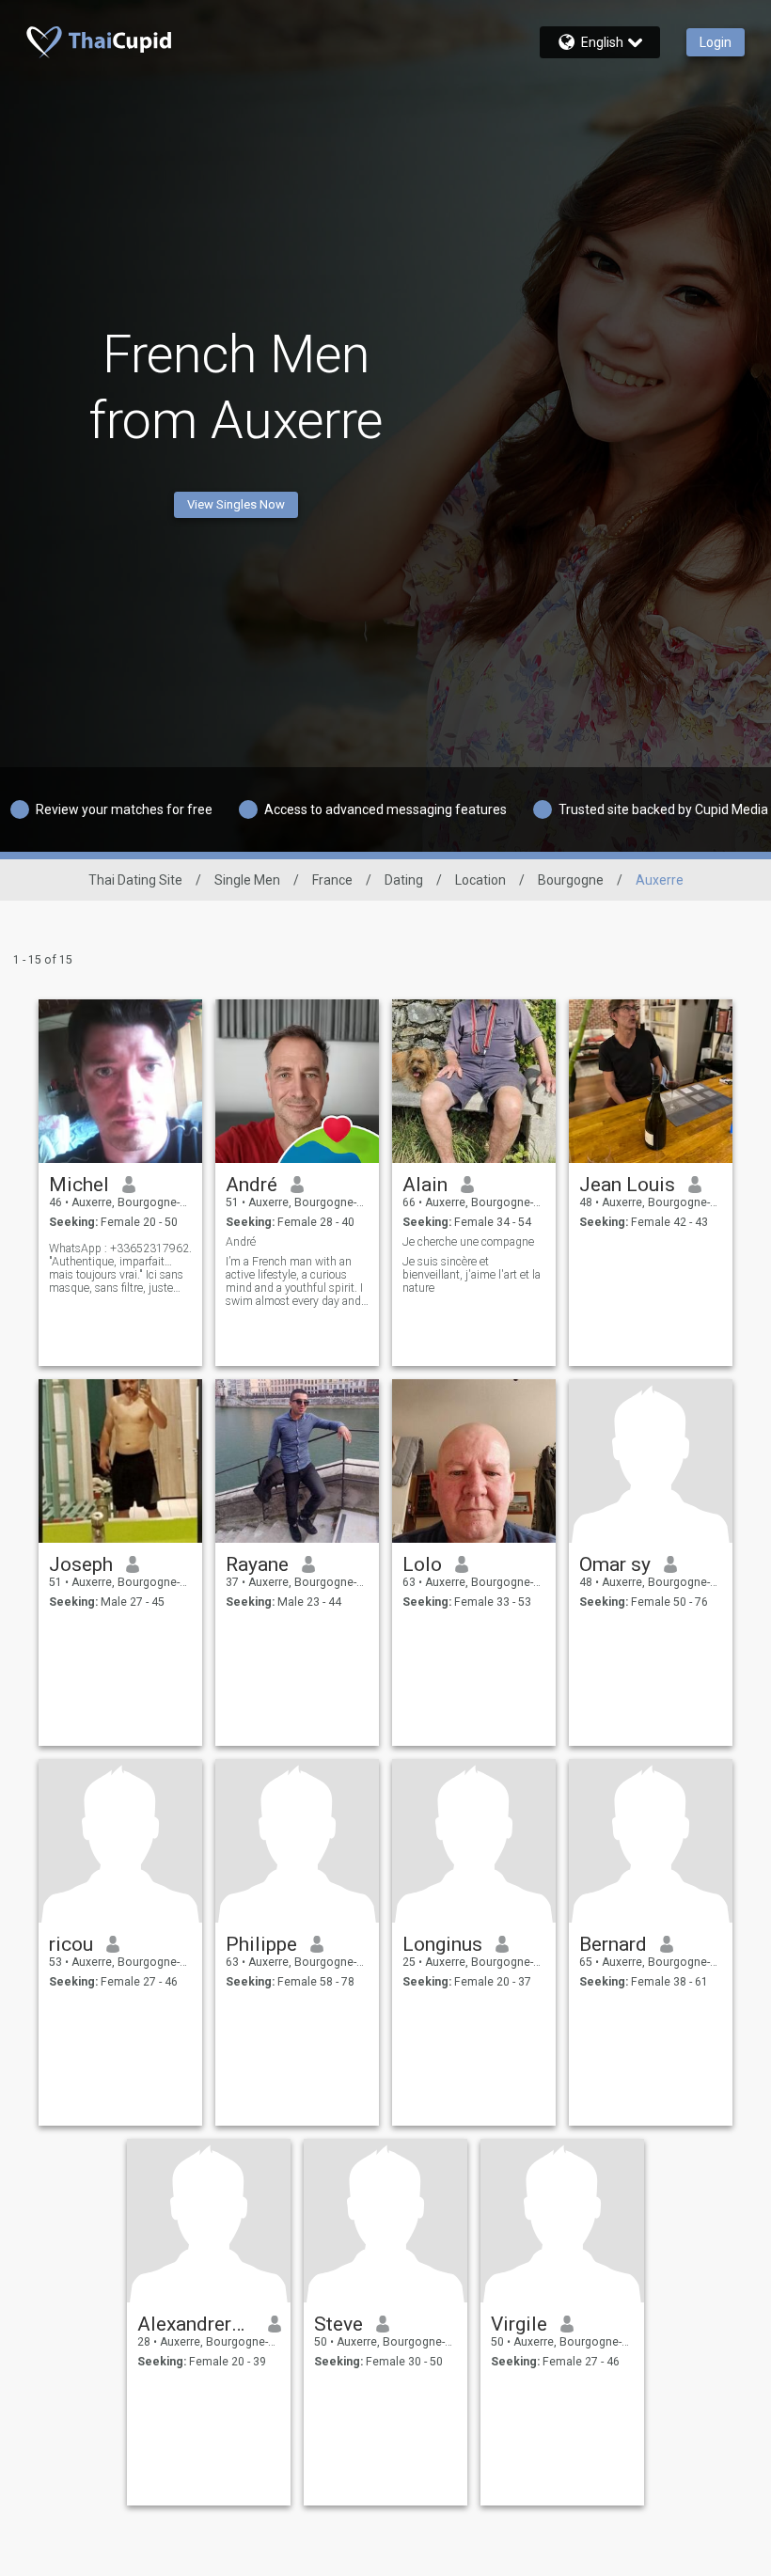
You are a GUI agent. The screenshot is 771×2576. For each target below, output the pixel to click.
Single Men (247, 880)
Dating (404, 880)
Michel (79, 1185)
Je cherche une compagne (468, 1242)
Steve (338, 2324)
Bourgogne (571, 880)
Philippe (261, 1944)
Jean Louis (627, 1185)
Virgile (519, 2324)
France (332, 880)
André (252, 1185)
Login (716, 42)
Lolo (422, 1564)
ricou (71, 1944)
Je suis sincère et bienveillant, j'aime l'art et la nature (472, 1275)
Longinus (442, 1944)
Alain (425, 1185)
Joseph (81, 1564)
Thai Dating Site (135, 880)
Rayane (257, 1564)
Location (480, 880)
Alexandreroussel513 (196, 2324)
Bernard (613, 1944)
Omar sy (615, 1564)
